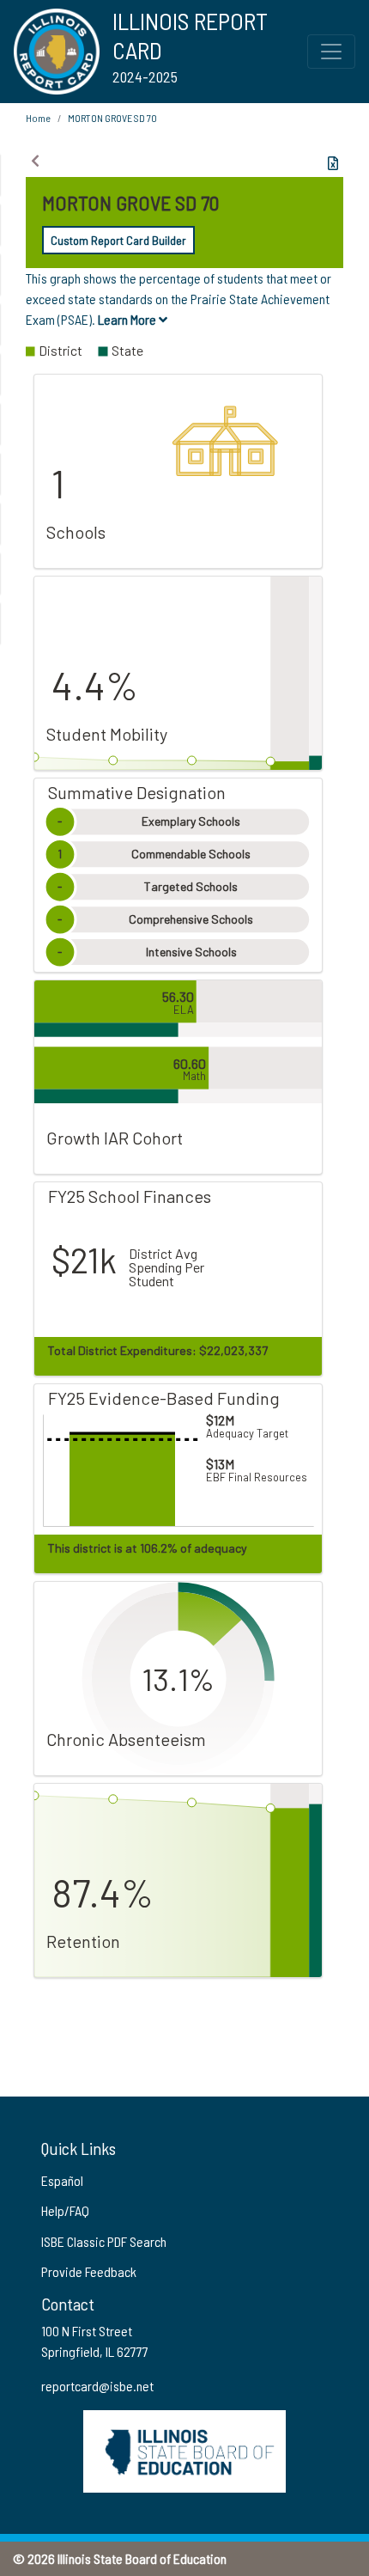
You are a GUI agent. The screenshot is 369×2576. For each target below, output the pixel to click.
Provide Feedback (89, 2271)
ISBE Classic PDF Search (104, 2241)
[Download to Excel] (333, 163)
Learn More (128, 319)
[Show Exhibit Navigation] (35, 161)
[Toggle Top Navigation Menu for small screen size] (331, 52)
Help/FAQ (65, 2210)
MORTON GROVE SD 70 (112, 118)
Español (62, 2180)
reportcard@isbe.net (97, 2386)
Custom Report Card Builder (118, 240)
